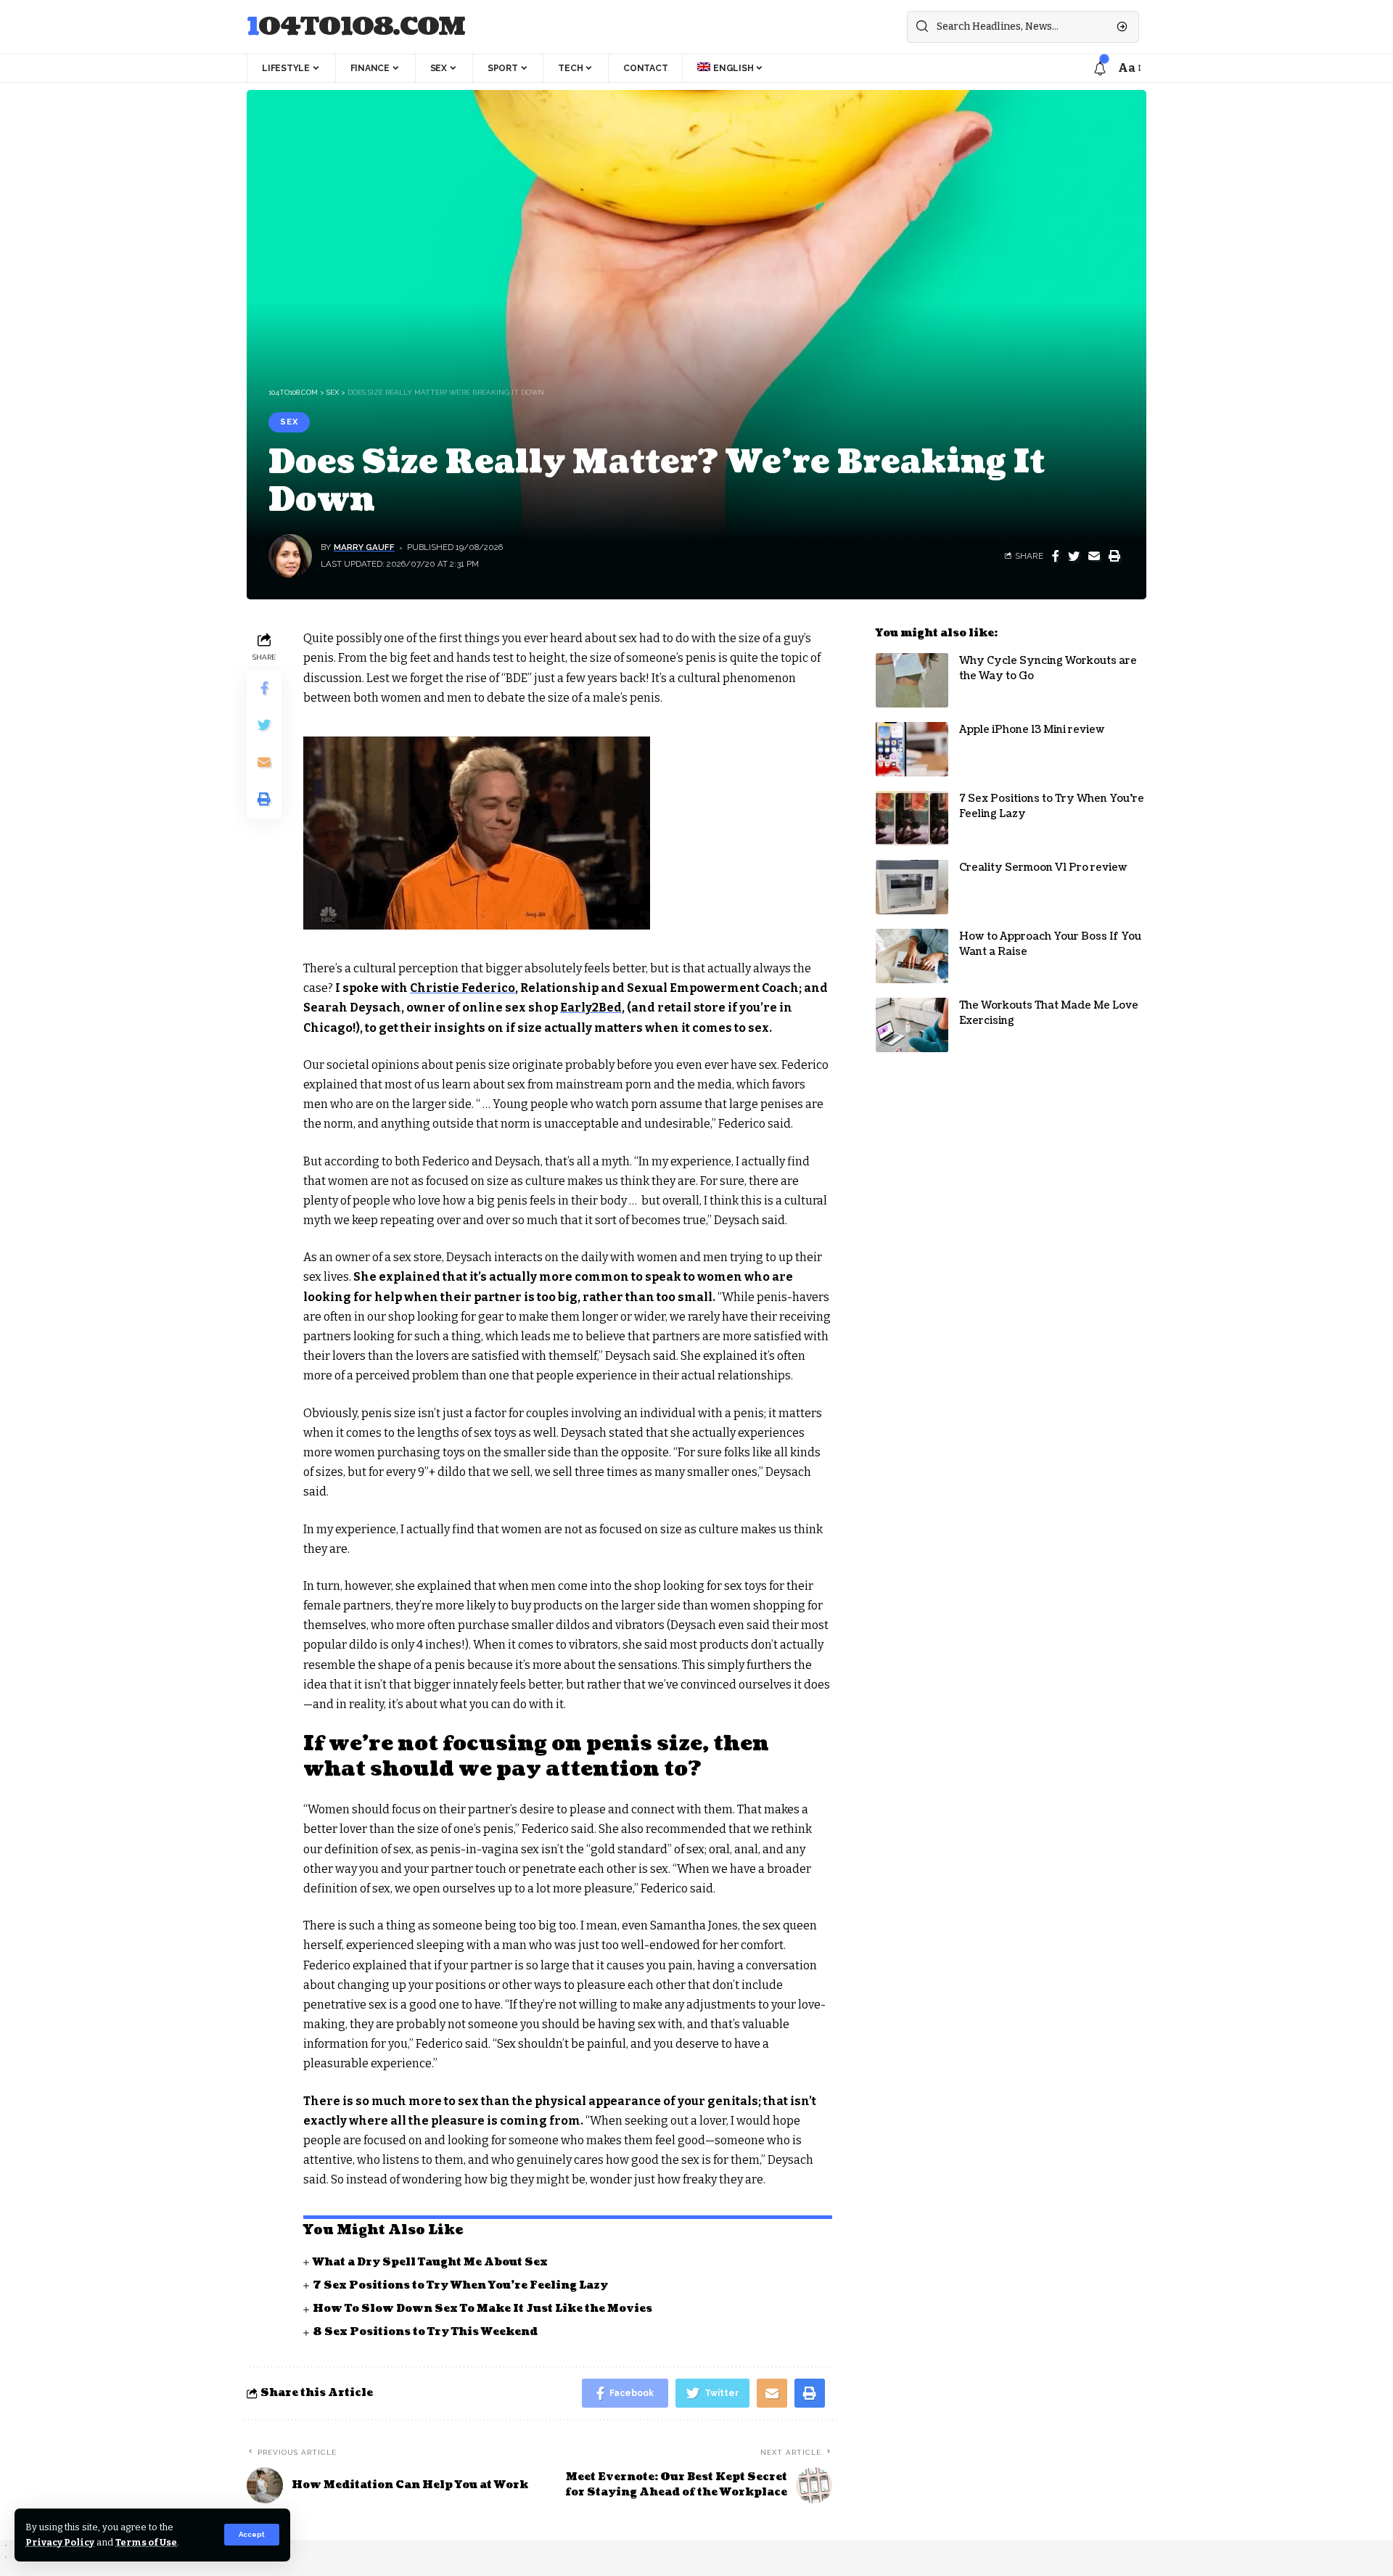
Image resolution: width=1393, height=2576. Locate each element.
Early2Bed (591, 1008)
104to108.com (356, 27)
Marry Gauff (364, 547)
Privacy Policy (60, 2542)
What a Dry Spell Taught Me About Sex (430, 2262)
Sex (289, 422)
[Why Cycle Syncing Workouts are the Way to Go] (912, 680)
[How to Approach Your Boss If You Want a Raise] (912, 956)
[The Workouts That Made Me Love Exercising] (912, 1025)
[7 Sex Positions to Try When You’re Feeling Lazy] (912, 818)
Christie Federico (463, 988)
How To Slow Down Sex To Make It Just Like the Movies (482, 2309)
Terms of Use (146, 2542)
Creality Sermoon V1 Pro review (1043, 867)
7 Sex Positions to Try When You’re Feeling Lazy (460, 2285)
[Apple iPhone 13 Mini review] (912, 749)
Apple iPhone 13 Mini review (1032, 730)
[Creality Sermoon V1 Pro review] (912, 887)
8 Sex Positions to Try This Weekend (425, 2332)
